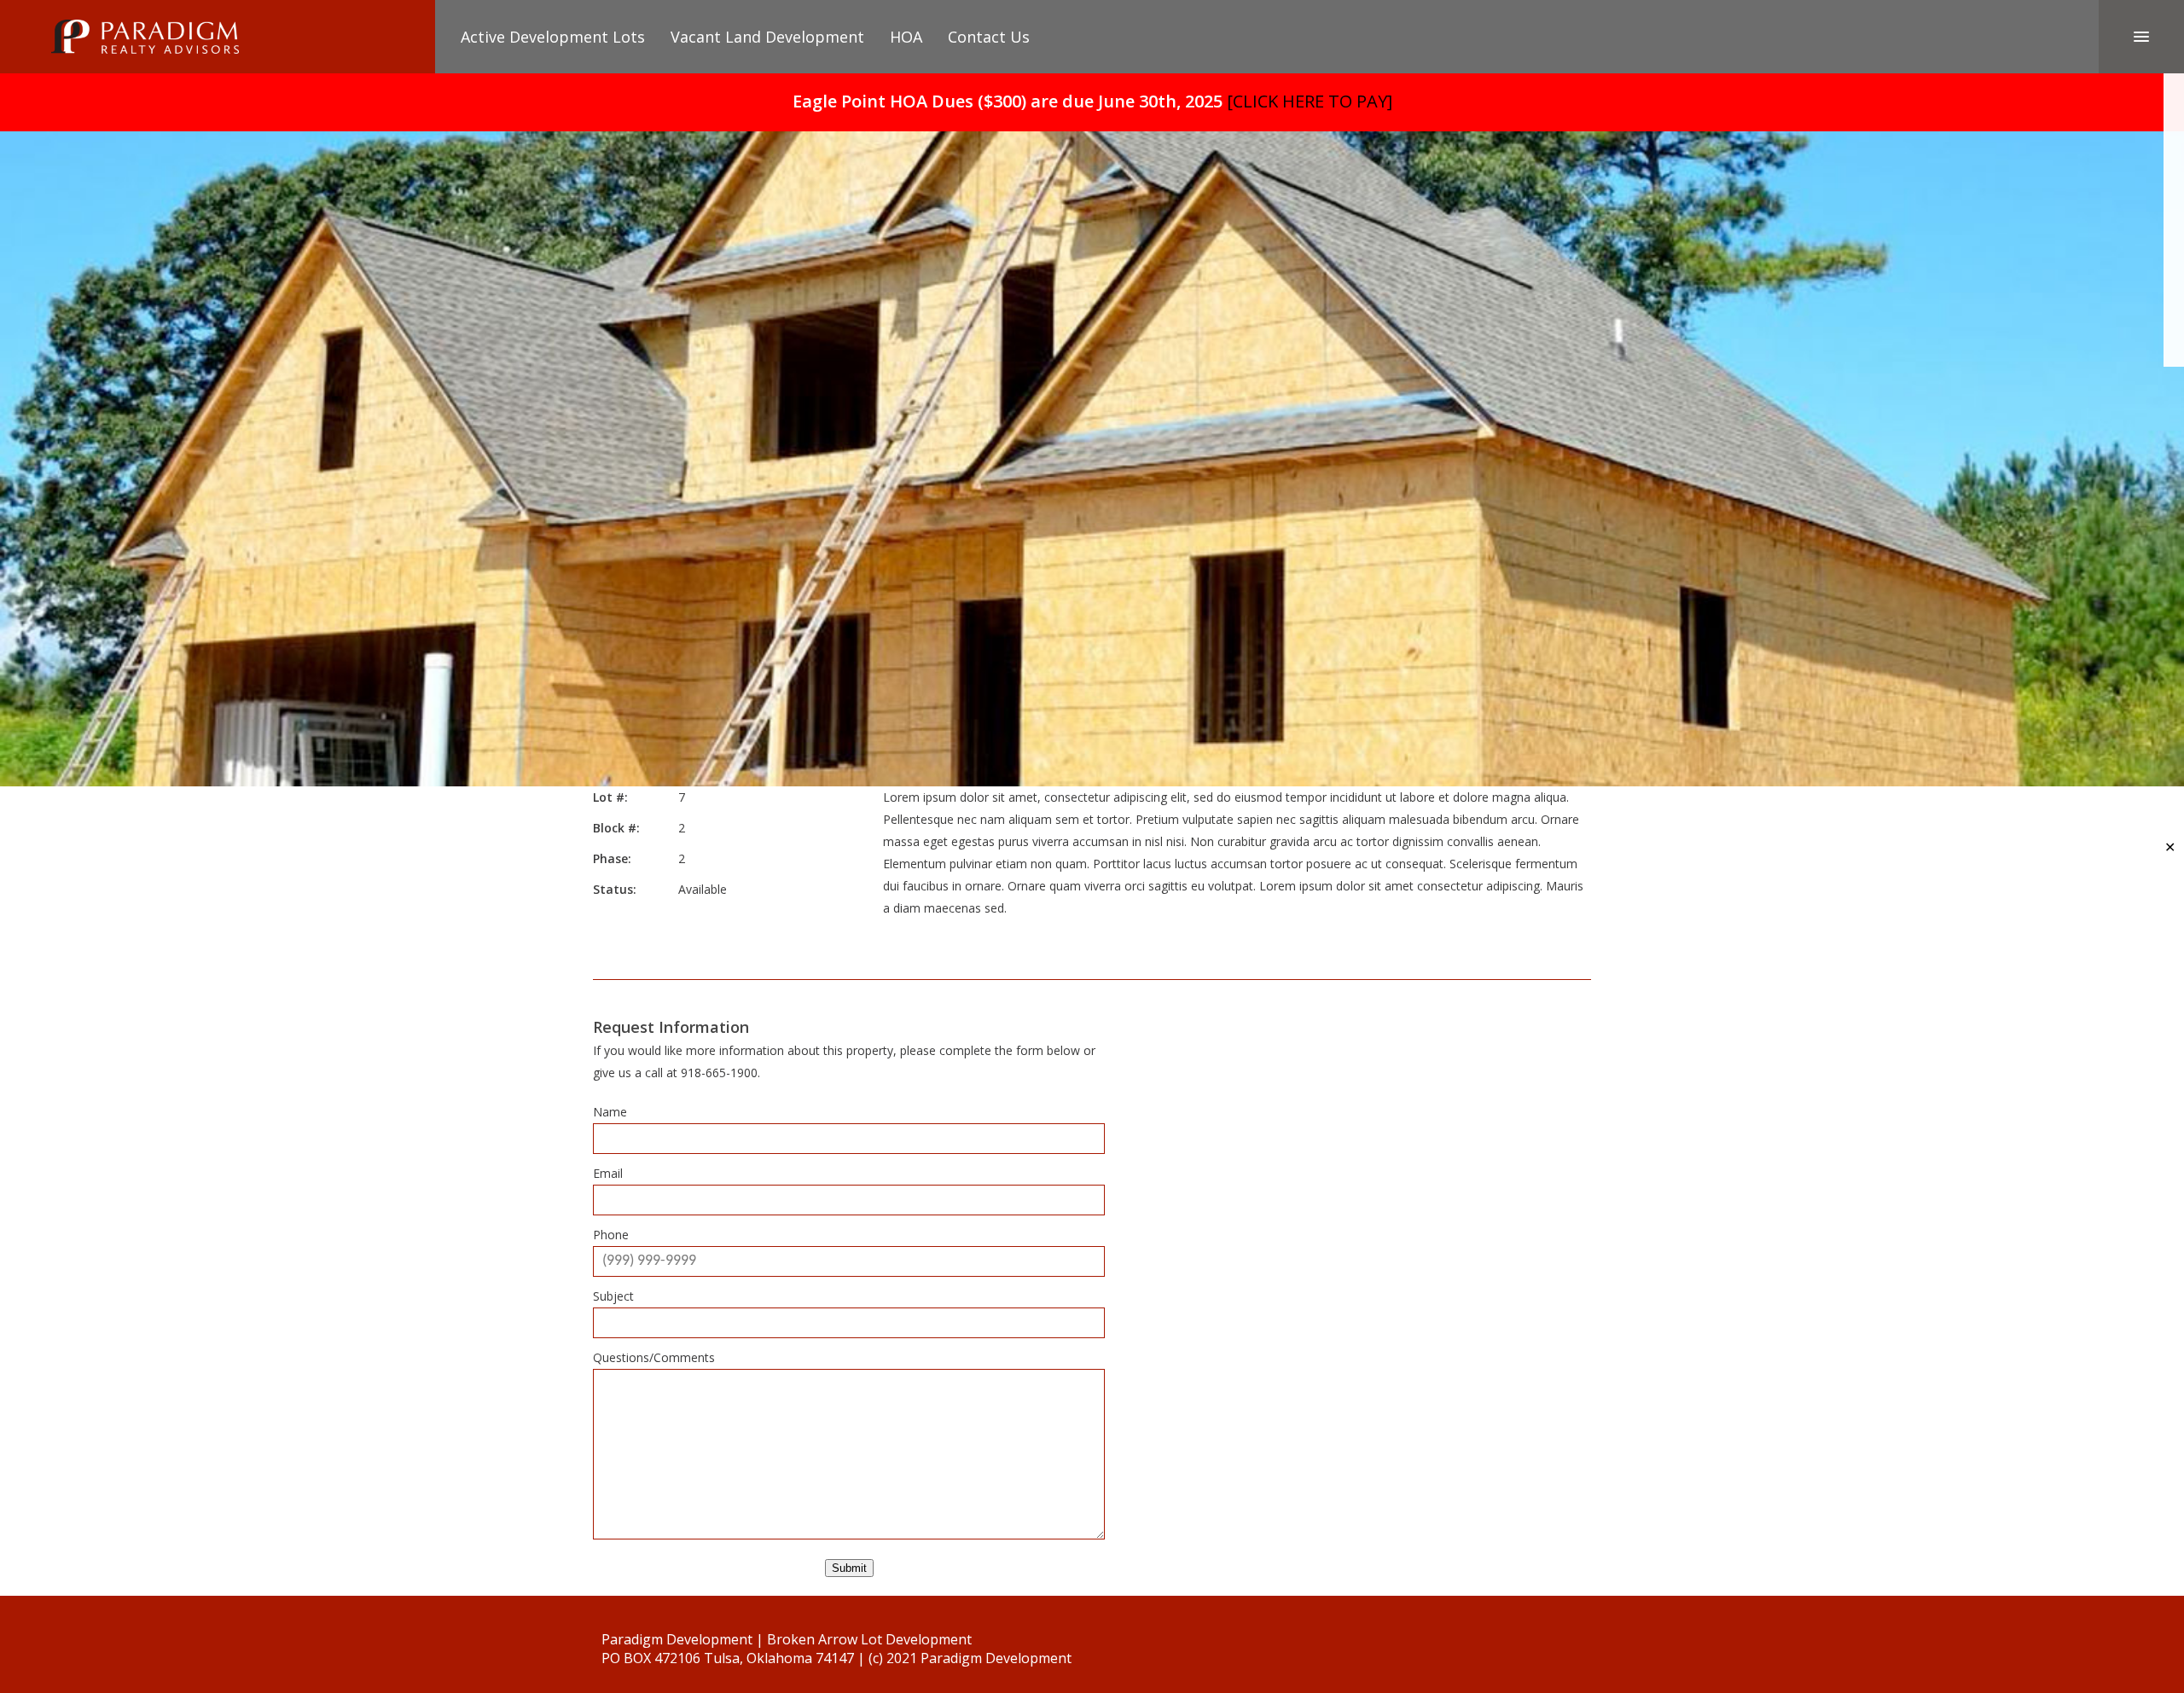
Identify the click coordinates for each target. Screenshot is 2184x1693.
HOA (906, 37)
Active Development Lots (553, 37)
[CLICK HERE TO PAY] (1310, 101)
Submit (849, 1568)
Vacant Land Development (767, 37)
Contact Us (989, 37)
